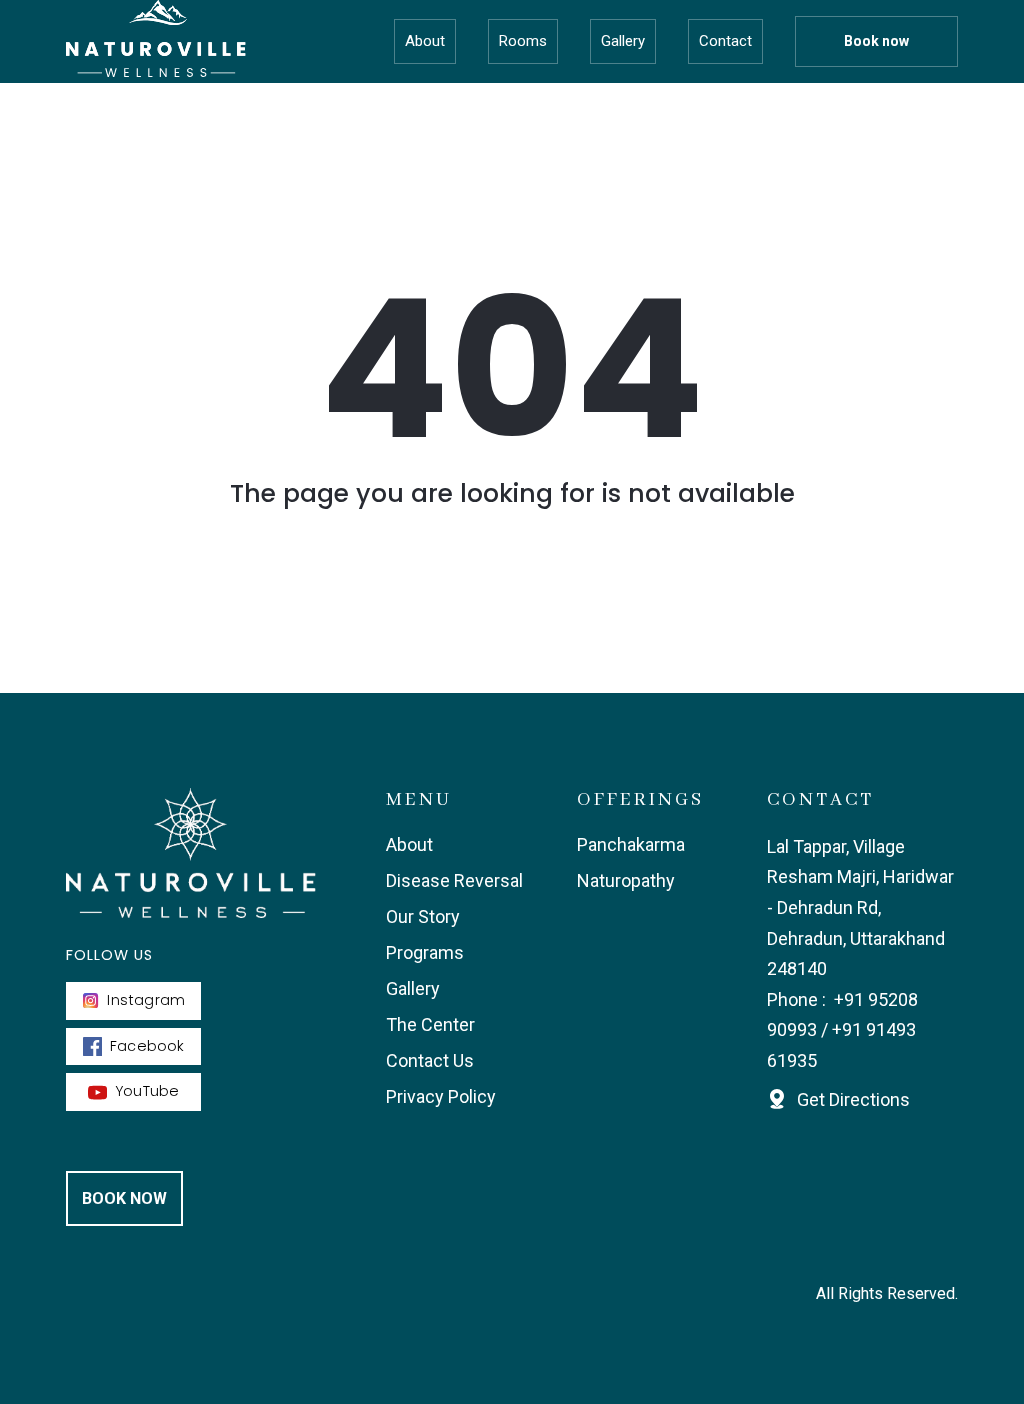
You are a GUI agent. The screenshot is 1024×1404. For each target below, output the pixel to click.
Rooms (523, 41)
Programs (425, 952)
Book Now (124, 1198)
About (425, 41)
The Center (430, 1024)
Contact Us (430, 1060)
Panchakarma (631, 844)
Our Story (423, 916)
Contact (725, 41)
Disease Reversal (454, 880)
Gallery (623, 41)
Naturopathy (626, 880)
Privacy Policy (441, 1096)
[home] (156, 41)
